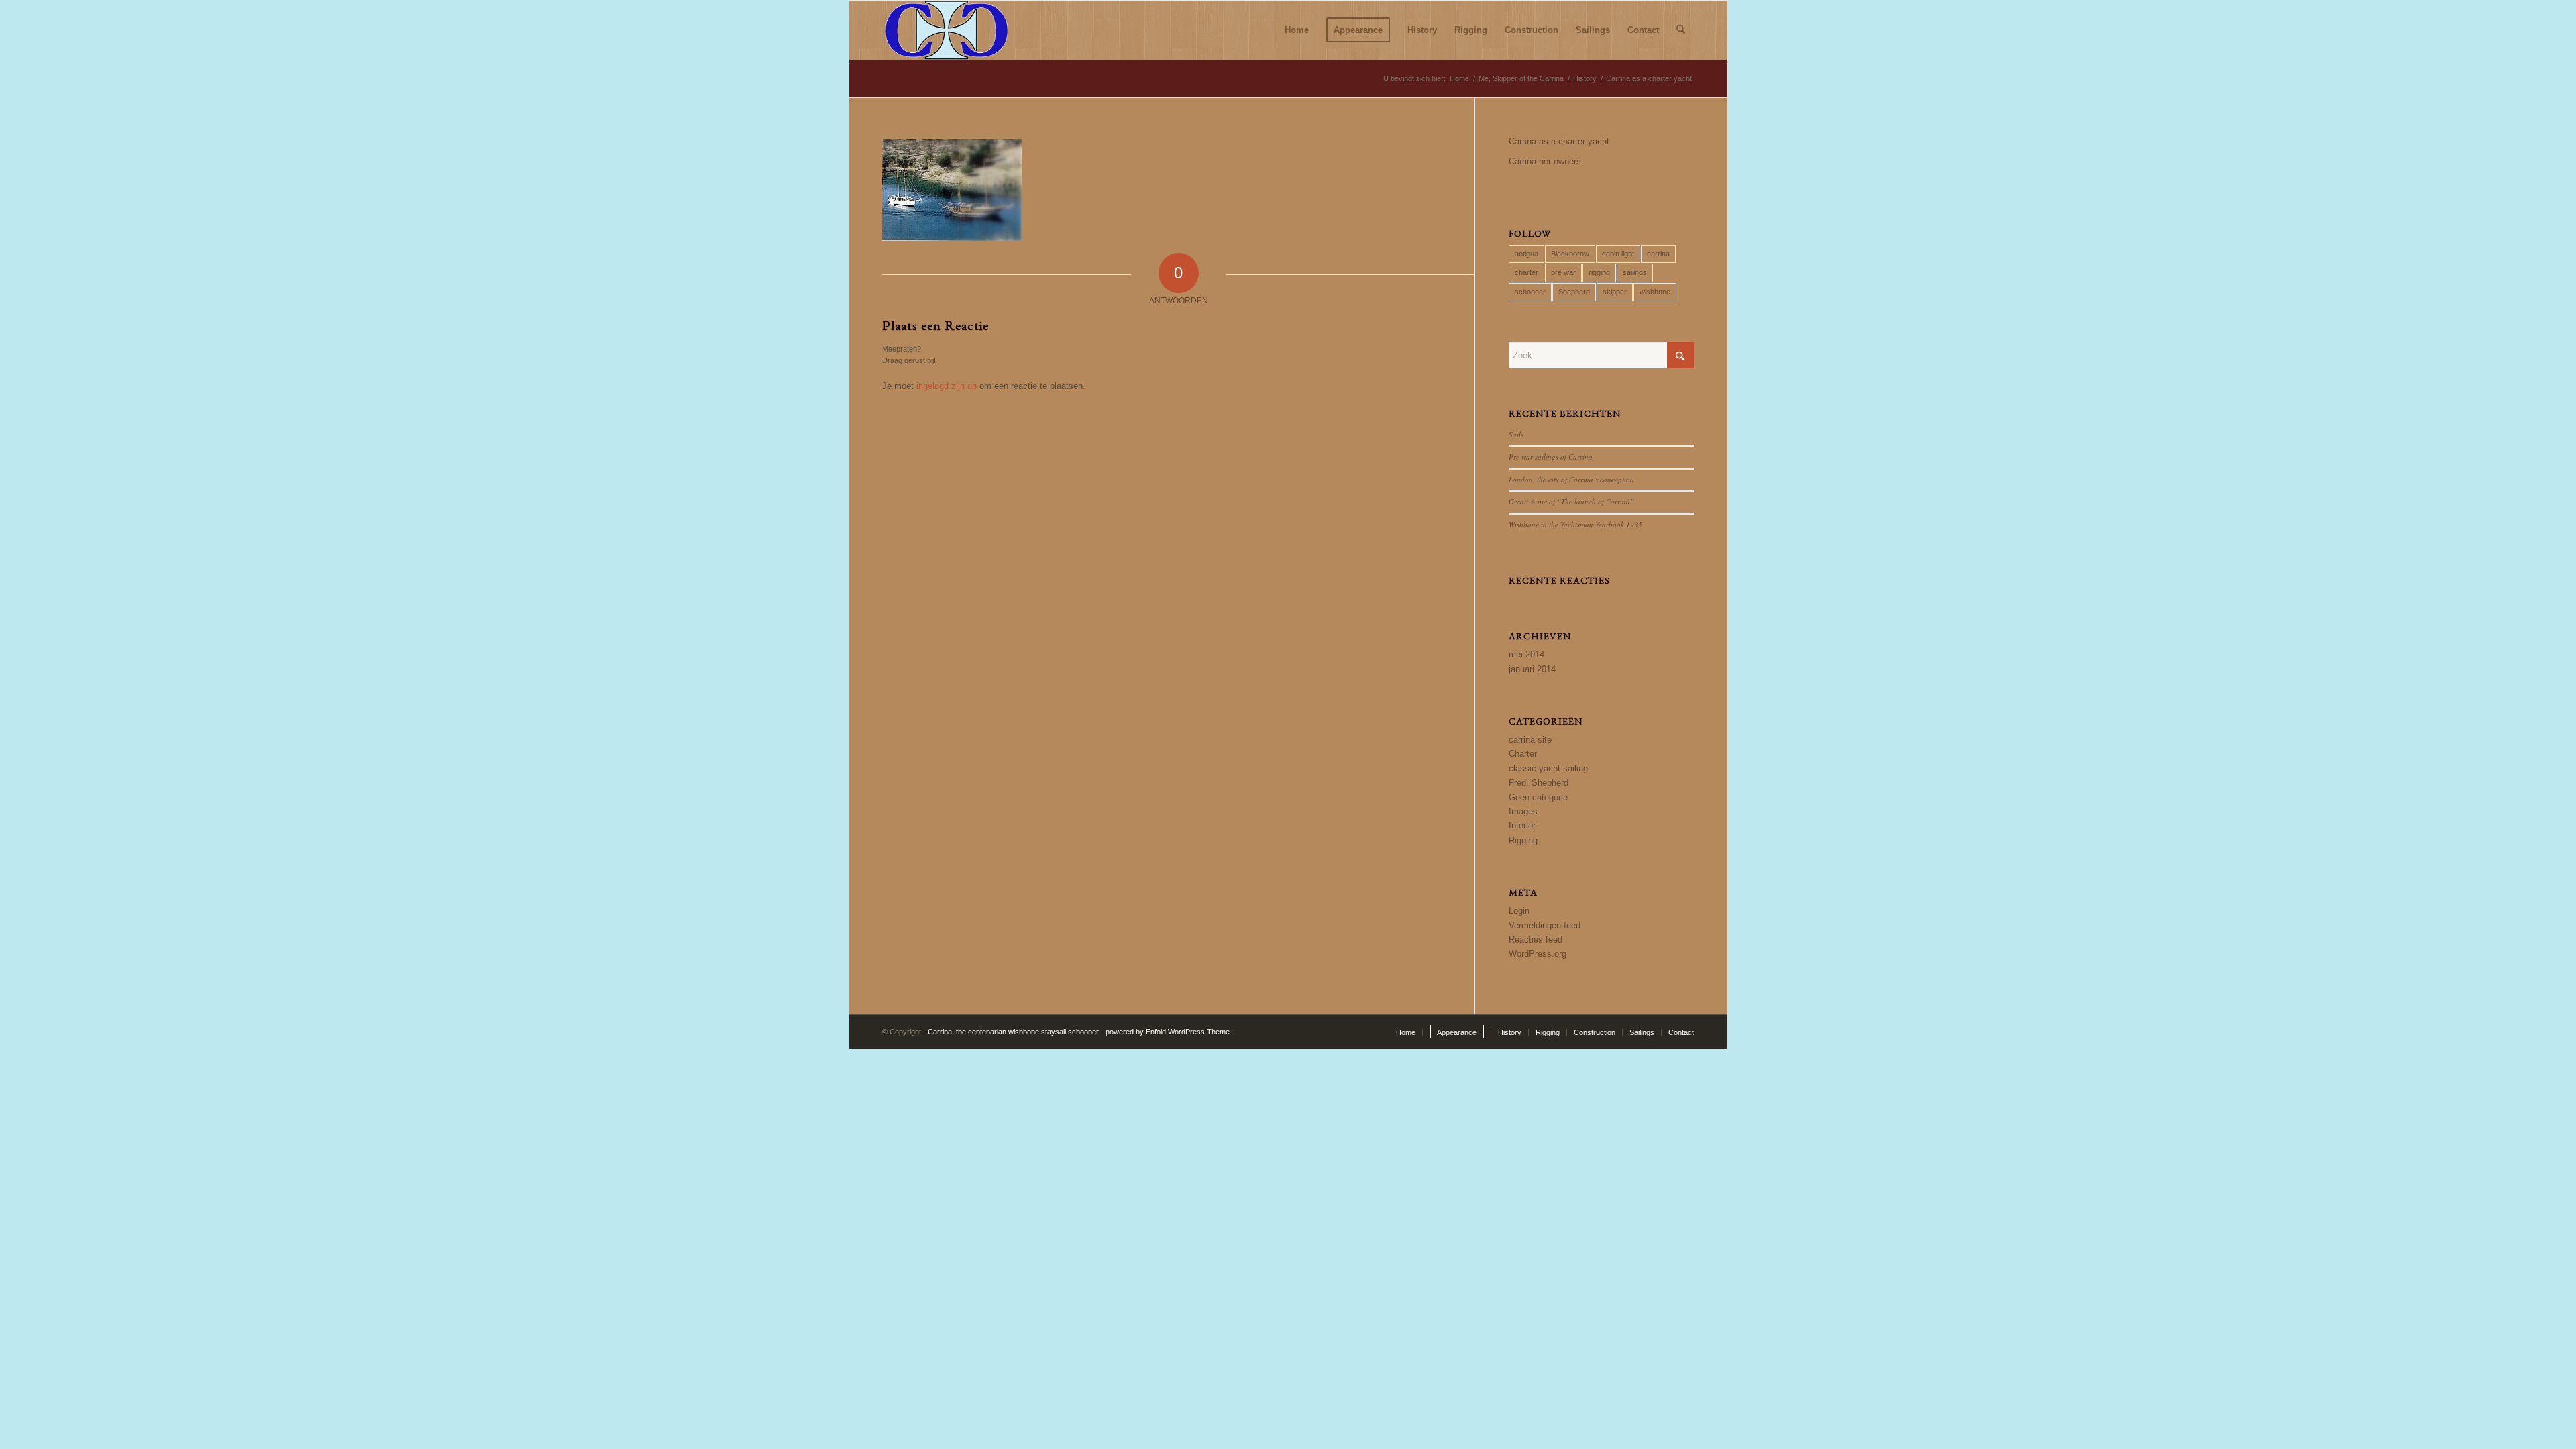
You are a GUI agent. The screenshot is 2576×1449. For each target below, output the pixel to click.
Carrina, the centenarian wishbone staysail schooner (1013, 1032)
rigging (1599, 272)
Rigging (1523, 840)
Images (1523, 811)
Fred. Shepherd (1539, 783)
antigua (1526, 254)
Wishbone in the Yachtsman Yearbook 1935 (1575, 524)
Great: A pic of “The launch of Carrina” (1571, 501)
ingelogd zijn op (947, 386)
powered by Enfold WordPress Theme (1168, 1032)
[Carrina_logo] (947, 30)
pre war (1563, 272)
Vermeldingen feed (1545, 925)
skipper (1615, 292)
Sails (1516, 434)
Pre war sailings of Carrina (1551, 457)
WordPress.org (1538, 954)
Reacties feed (1536, 940)
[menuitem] (1297, 30)
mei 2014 (1526, 654)
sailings (1635, 272)
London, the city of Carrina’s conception (1571, 479)
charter (1526, 272)
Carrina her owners (1545, 161)
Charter (1523, 754)
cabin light (1618, 254)
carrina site (1530, 740)
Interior (1522, 825)
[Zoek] (1681, 30)
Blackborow (1570, 254)
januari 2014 (1532, 669)
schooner (1530, 292)
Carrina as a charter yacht (1559, 141)
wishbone (1655, 292)
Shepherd (1574, 292)
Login (1519, 911)
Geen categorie (1538, 797)
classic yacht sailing (1548, 768)
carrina (1658, 254)
